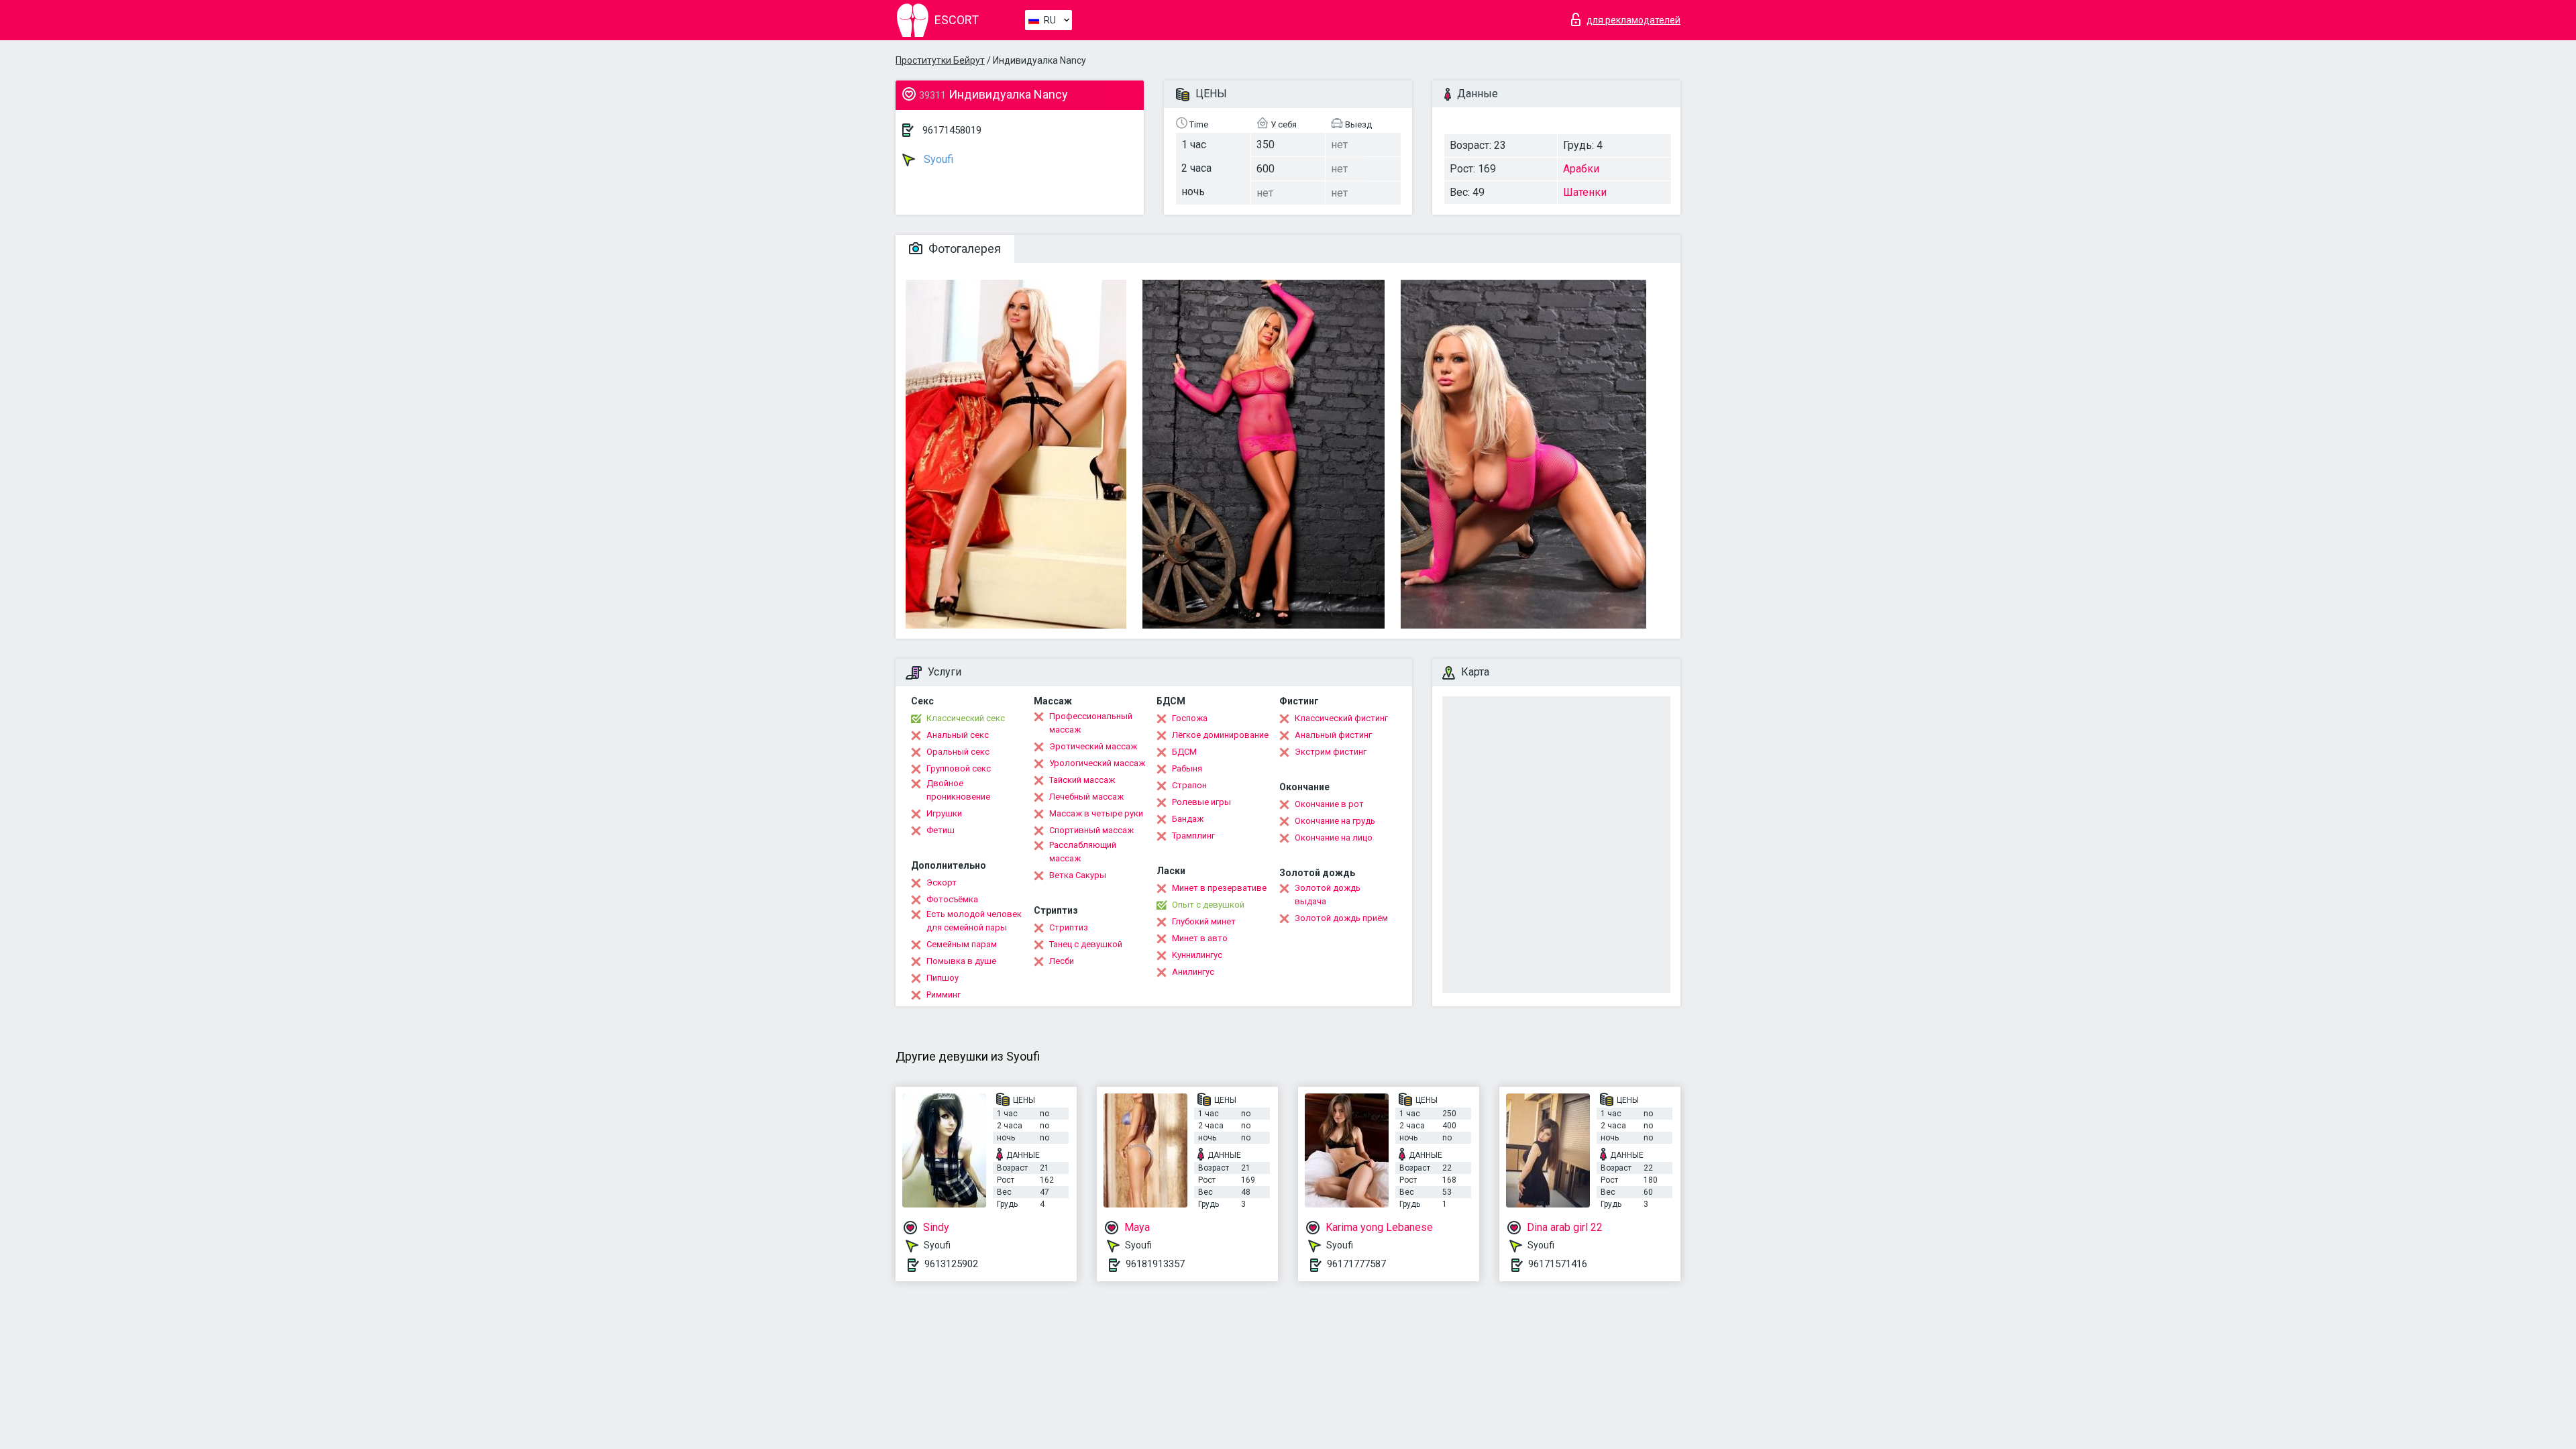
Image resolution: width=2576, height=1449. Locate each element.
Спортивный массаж (1091, 830)
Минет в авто (1200, 938)
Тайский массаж (1082, 780)
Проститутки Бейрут (940, 60)
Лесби (1062, 961)
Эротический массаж (1093, 746)
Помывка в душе (961, 961)
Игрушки (944, 813)
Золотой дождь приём (1341, 918)
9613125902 (951, 1264)
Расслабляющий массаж (1083, 852)
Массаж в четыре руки (1096, 813)
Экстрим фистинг (1331, 752)
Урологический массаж (1097, 763)
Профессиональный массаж (1091, 723)
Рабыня (1187, 768)
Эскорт (942, 882)
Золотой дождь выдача (1328, 895)
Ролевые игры (1201, 802)
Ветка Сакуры (1078, 875)
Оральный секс (958, 752)
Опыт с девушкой (1208, 905)
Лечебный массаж (1086, 797)
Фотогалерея (963, 249)
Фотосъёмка (952, 899)
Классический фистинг (1341, 718)
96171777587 (1356, 1264)
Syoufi (937, 159)
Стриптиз (1069, 927)
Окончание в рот (1329, 804)
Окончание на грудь (1335, 821)
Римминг (944, 995)
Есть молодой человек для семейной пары (974, 921)
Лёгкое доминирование (1220, 735)
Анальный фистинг (1333, 735)
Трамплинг (1193, 836)
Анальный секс (958, 735)
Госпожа (1190, 718)
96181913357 (1155, 1264)
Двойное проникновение (958, 790)
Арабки (1581, 169)
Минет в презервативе (1219, 888)
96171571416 (1558, 1264)
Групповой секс (959, 768)
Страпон (1189, 785)
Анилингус (1193, 972)
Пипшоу (943, 978)
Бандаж (1188, 819)
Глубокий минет (1204, 921)
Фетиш (941, 830)
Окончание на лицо (1334, 838)
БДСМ (1184, 752)
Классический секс (966, 718)
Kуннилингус (1197, 955)
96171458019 (952, 130)
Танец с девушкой (1086, 944)
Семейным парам (962, 944)
